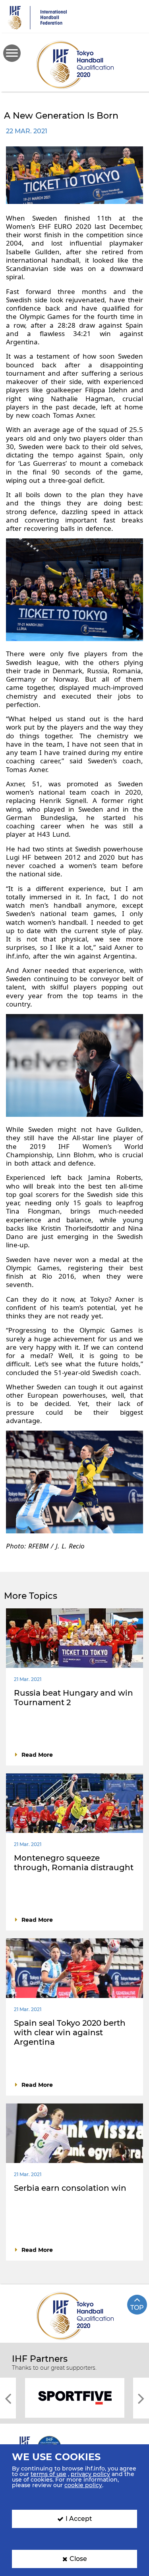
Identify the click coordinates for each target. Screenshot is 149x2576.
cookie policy (83, 2485)
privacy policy (90, 2474)
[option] (74, 2397)
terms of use (48, 2474)
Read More (37, 1755)
